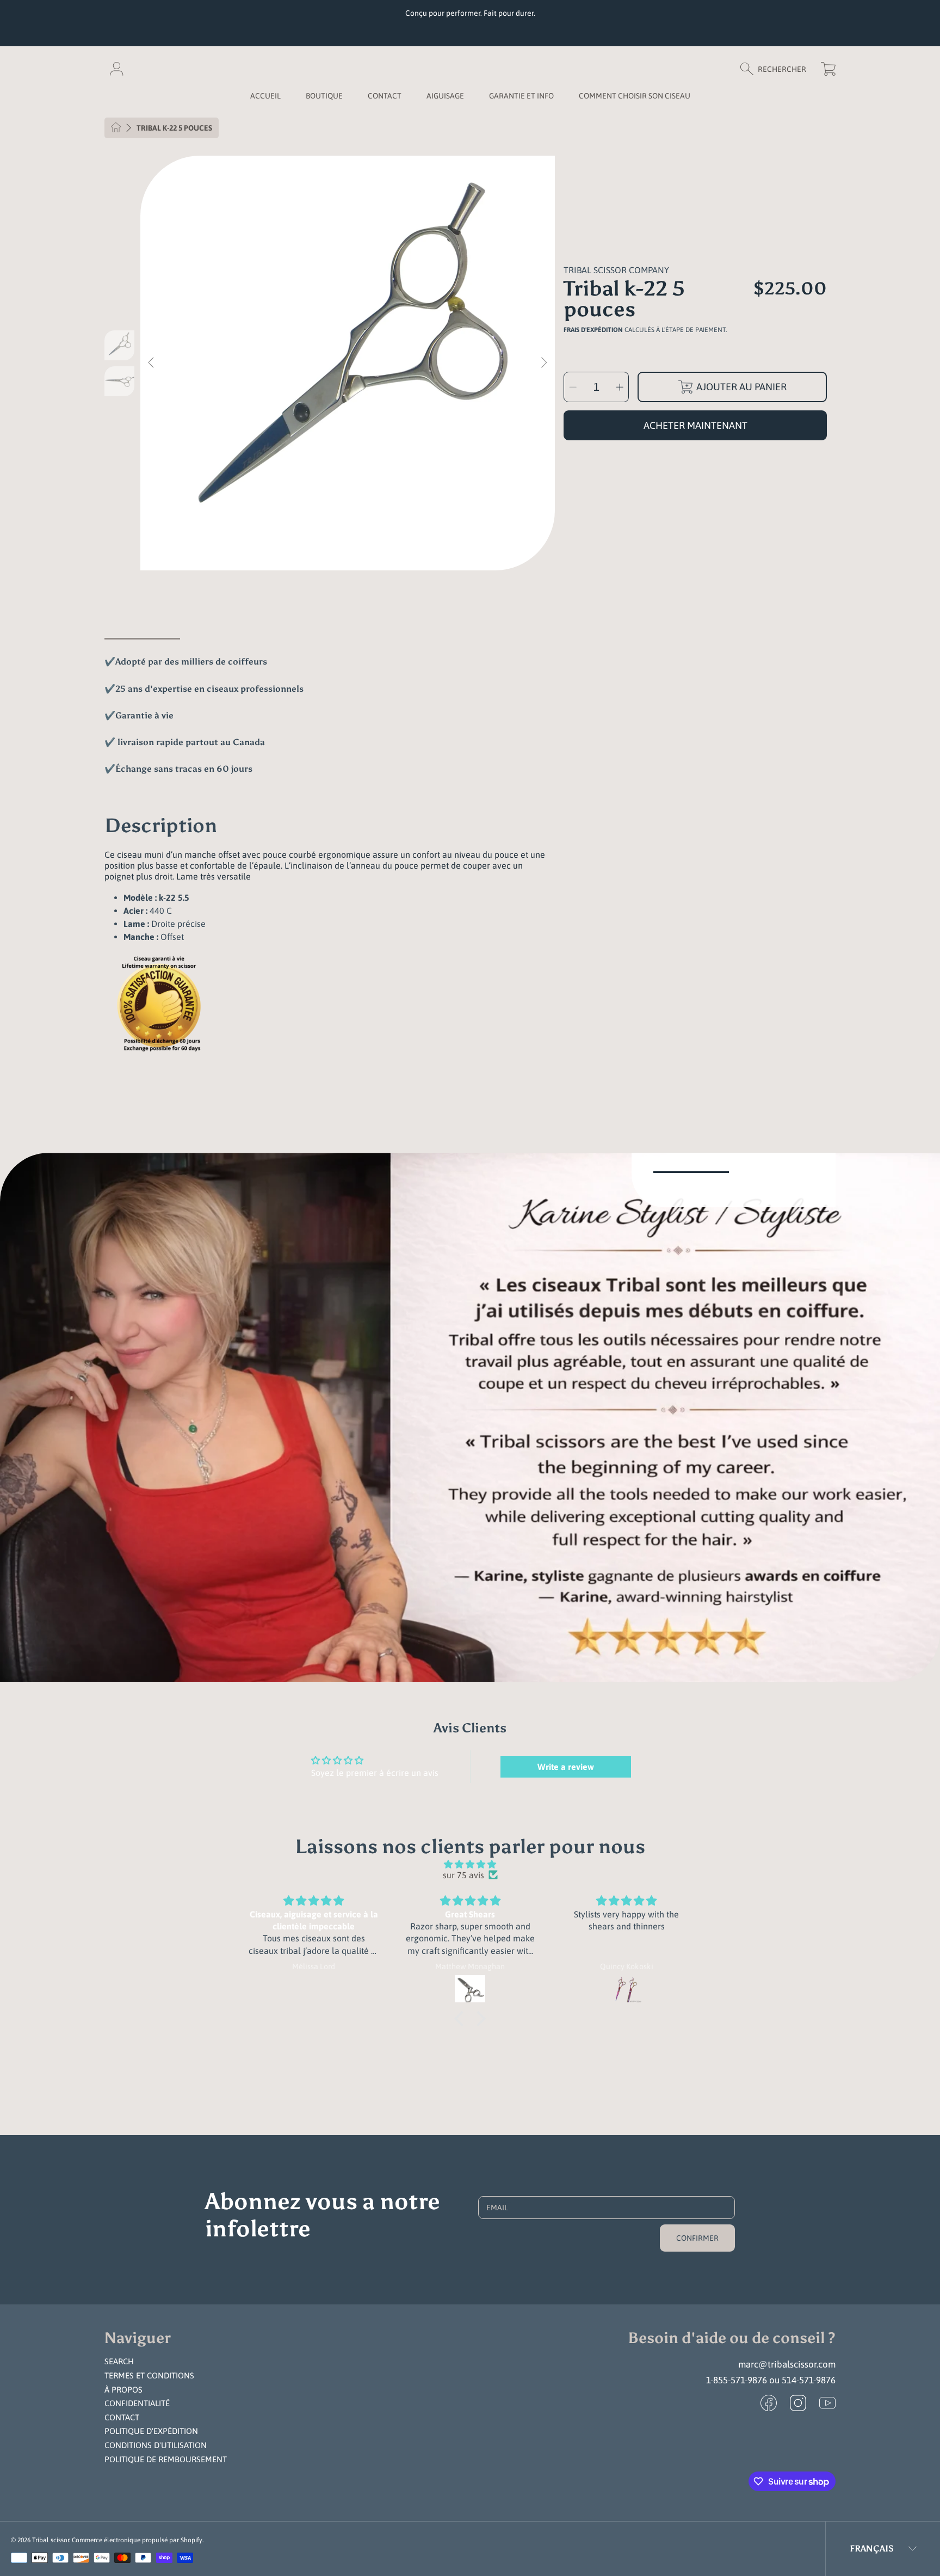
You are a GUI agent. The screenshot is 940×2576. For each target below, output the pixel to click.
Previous (152, 363)
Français (872, 2549)
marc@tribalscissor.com (787, 2364)
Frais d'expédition (593, 330)
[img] (470, 1864)
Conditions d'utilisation (156, 2445)
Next (543, 363)
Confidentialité (137, 2403)
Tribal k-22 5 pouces (174, 128)
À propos (123, 2390)
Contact (122, 2417)
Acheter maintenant (695, 425)
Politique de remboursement (166, 2459)
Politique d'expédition (151, 2431)
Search (119, 2361)
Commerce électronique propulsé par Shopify (137, 2540)
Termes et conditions (149, 2375)
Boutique (324, 96)
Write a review (566, 1767)
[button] (778, 69)
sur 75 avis (463, 1875)
